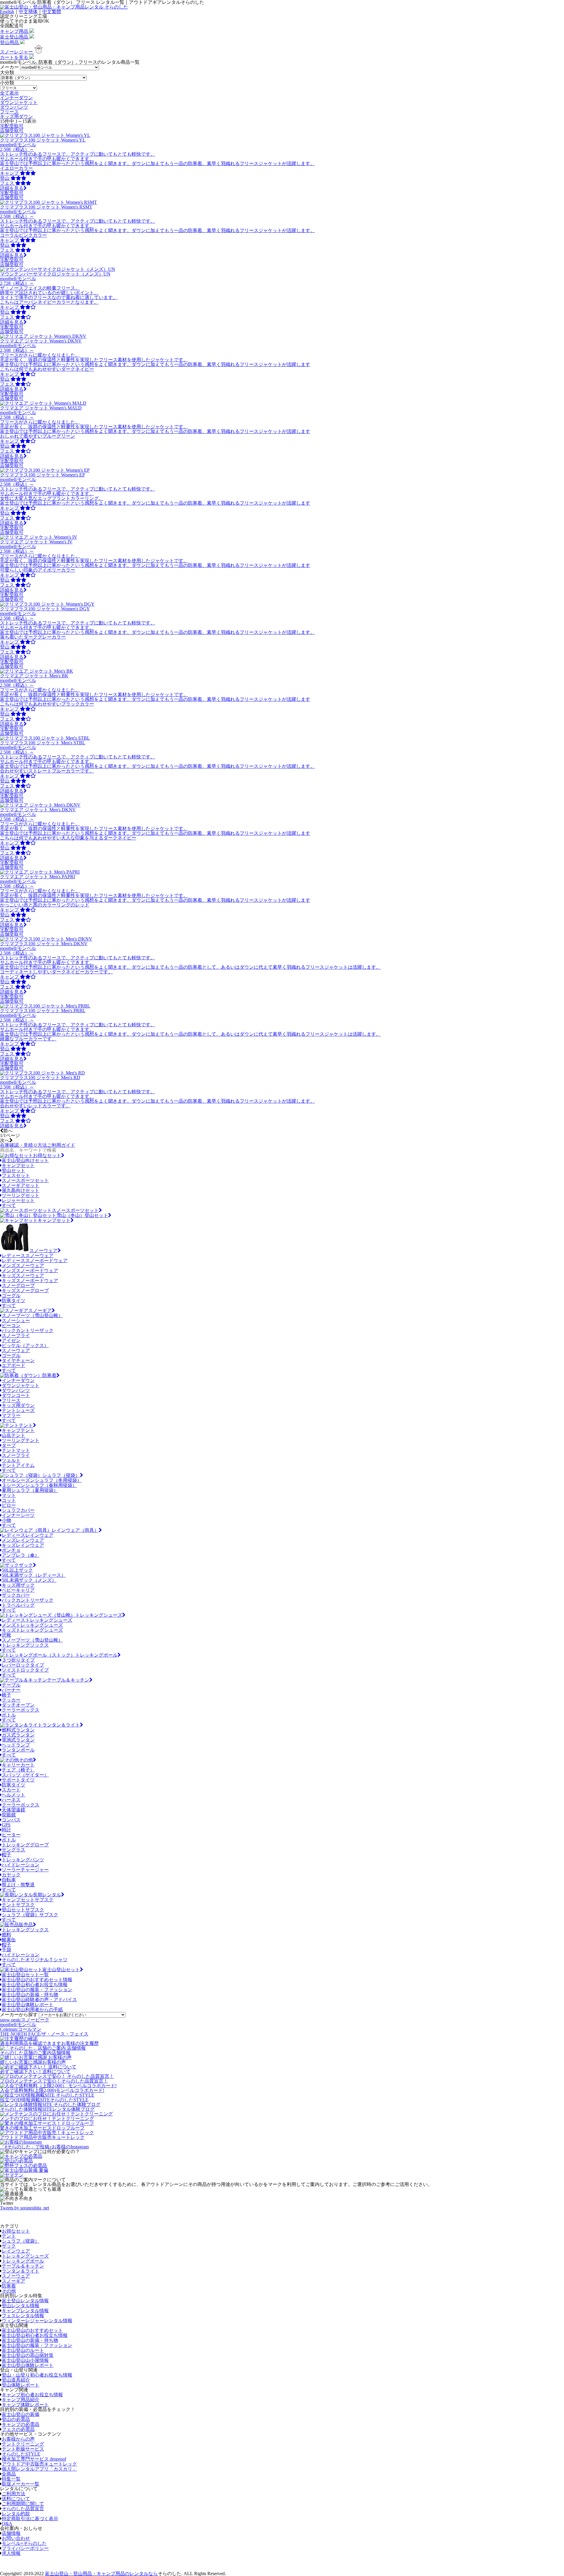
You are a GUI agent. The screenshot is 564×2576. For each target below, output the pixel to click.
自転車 (9, 1880)
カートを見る (15, 57)
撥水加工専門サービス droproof (34, 2459)
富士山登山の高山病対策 (28, 2355)
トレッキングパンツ (23, 1860)
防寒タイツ (14, 1300)
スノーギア (40, 1310)
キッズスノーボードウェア (30, 1281)
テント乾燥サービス (23, 2449)
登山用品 (10, 42)
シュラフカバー (18, 1510)
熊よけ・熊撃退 (18, 1885)
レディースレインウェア (28, 1535)
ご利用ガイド (38, 1145)
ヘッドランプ (16, 1745)
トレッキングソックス (25, 1645)
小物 (6, 1520)
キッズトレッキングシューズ (32, 1630)
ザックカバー (16, 1595)
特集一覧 (11, 2479)
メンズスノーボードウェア (30, 1271)
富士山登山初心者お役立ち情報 (35, 1985)
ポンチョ (11, 1550)
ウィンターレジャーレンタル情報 (37, 2321)
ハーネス (11, 1800)
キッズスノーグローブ (25, 1290)
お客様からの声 (18, 2439)
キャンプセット (18, 1165)
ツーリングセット (21, 1195)
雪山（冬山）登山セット (82, 1215)
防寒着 (49, 1375)
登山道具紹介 (16, 2380)
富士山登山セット (61, 1970)
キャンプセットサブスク (28, 1900)
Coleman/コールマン (21, 2029)
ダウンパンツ (14, 107)
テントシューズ (18, 1410)
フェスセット (16, 1175)
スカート (11, 1790)
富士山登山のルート (23, 2350)
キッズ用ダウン (16, 116)
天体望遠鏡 (14, 1810)
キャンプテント (18, 1430)
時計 (6, 1830)
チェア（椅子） (18, 1770)
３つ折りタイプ (18, 1660)
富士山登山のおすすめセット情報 (37, 1980)
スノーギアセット (21, 1185)
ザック (26, 1565)
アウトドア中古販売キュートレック (39, 2464)
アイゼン (11, 1340)
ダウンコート (16, 1395)
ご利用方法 (14, 2494)
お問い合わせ (16, 2538)
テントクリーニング (23, 2444)
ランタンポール (18, 1750)
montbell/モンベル (18, 2025)
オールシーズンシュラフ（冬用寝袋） (42, 1480)
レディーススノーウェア (28, 1256)
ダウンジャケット (19, 102)
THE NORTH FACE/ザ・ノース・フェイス (44, 2034)
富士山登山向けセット (25, 1160)
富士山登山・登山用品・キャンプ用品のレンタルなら (101, 2574)
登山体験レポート (21, 2385)
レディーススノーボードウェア (35, 1261)
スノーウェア (43, 1251)
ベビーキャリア (18, 1590)
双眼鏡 (9, 1815)
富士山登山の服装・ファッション (37, 1990)
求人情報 (11, 2553)
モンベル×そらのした (24, 2543)
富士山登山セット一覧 (25, 1975)
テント (26, 1425)
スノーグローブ (18, 1286)
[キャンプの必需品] (21, 2156)
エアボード (14, 1365)
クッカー (11, 1700)
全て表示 (9, 93)
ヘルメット (14, 1795)
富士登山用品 (15, 37)
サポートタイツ (18, 1780)
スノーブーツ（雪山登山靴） (32, 1315)
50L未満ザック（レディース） (34, 1575)
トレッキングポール (96, 1655)
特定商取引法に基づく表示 (30, 2519)
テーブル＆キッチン (68, 1680)
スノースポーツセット (25, 1180)
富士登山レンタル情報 (25, 2301)
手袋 (6, 1950)
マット (9, 1495)
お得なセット (47, 1155)
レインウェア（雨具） (75, 1530)
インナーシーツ (18, 1515)
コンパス (11, 1820)
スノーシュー (16, 1320)
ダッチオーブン (18, 1705)
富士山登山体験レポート (28, 2005)
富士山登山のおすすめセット (32, 2330)
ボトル (9, 1715)
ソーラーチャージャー (25, 1870)
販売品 (26, 1925)
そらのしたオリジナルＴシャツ (35, 1960)
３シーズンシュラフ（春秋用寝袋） (39, 1485)
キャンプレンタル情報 (25, 2311)
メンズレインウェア (23, 1540)
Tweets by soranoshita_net (25, 2208)
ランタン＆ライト (61, 1725)
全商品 (9, 2474)
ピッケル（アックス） (25, 1345)
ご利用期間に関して (23, 2504)
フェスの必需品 (18, 2429)
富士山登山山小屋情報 (25, 2360)
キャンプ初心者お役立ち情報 (32, 2395)
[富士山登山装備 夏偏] (24, 2170)
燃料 (6, 1935)
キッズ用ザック (18, 1585)
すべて (9, 1205)
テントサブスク (18, 1905)
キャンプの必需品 (21, 2424)
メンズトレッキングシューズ (32, 1625)
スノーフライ (16, 1335)
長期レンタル (47, 1895)
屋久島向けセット (21, 1190)
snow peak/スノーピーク (25, 2020)
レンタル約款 (16, 2514)
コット (9, 1500)
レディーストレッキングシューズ (37, 1620)
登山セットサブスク (23, 1910)
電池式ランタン (18, 1740)
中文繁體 (52, 12)
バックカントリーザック (28, 1330)
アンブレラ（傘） (21, 1555)
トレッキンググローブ (25, 1845)
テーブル (11, 1685)
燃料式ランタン (18, 1730)
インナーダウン (16, 98)
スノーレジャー (17, 52)
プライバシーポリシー (25, 2548)
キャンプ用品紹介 (21, 2400)
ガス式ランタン (18, 1735)
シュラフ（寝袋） (61, 1475)
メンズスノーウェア (23, 1266)
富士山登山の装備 (21, 2414)
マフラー (11, 1415)
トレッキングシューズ (99, 1615)
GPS (6, 1825)
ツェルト (11, 1460)
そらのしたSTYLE (21, 2454)
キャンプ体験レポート (25, 2405)
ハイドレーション (21, 1865)
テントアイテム (18, 1465)
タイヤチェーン (18, 1360)
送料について (16, 2499)
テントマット (16, 1450)
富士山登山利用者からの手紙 (32, 2010)
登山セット (14, 1170)
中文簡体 (28, 12)
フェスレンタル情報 (23, 2316)
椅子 (6, 1695)
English (7, 12)
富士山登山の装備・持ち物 (30, 1995)
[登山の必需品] (16, 2161)
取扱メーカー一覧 (21, 2484)
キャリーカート (18, 1765)
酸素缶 (9, 1940)
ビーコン (11, 1325)
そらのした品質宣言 (23, 2509)
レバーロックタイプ (23, 1665)
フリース (9, 112)
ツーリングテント (21, 1440)
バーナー (11, 1690)
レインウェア (16, 2251)
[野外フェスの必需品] (23, 2166)
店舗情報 (11, 2533)
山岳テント (14, 1435)
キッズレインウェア (23, 1545)
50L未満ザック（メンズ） (29, 1580)
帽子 (6, 1855)
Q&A (7, 2524)
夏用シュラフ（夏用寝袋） (30, 1490)
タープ (9, 1445)
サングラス (14, 1850)
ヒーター (11, 1835)
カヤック (11, 1875)
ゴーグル (11, 1295)
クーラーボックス (21, 1710)
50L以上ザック (17, 1570)
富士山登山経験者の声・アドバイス (39, 2000)
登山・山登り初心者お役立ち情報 (37, 2375)
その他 (26, 1760)
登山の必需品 (16, 2419)
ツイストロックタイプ (25, 1670)
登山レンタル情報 (21, 2306)
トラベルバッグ (18, 1605)
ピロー (9, 1505)
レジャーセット (18, 1200)
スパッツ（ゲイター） (25, 1775)
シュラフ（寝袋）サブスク (30, 1915)
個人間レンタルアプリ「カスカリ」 (39, 2469)
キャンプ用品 (15, 31)
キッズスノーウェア (23, 1276)
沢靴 (6, 1635)
